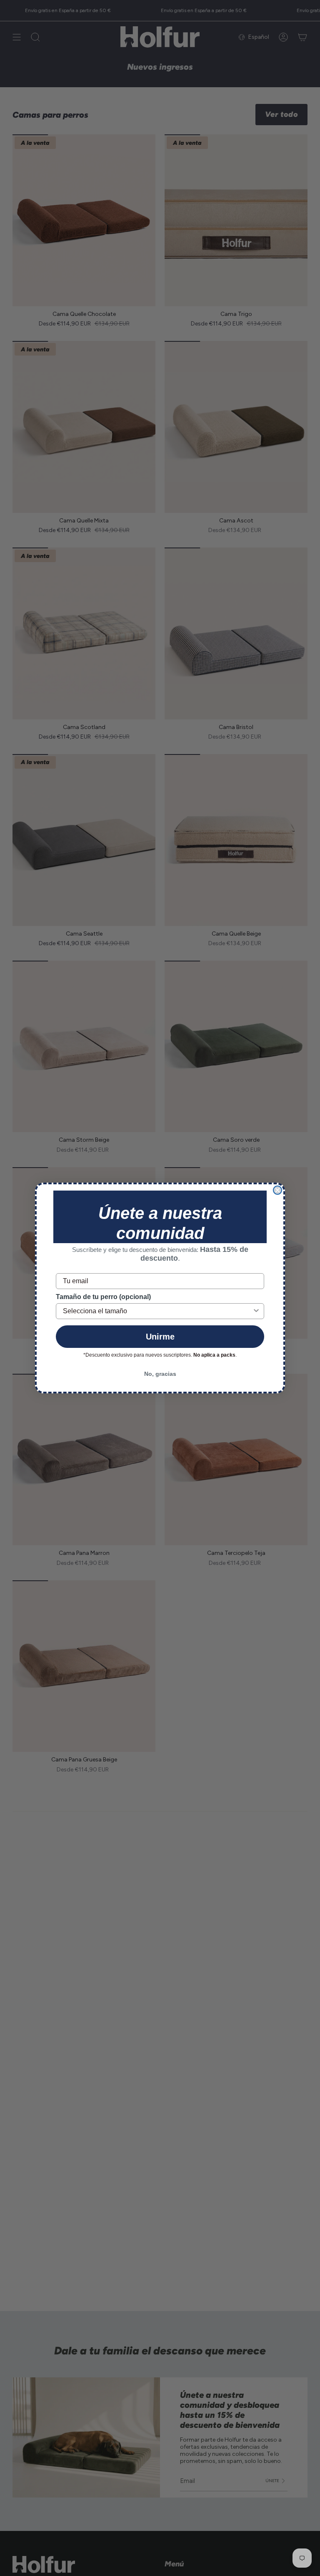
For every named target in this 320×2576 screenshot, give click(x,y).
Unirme (160, 1337)
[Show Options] (256, 1311)
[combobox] (157, 1311)
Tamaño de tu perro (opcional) (103, 1297)
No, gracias (160, 1374)
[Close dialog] (277, 1190)
